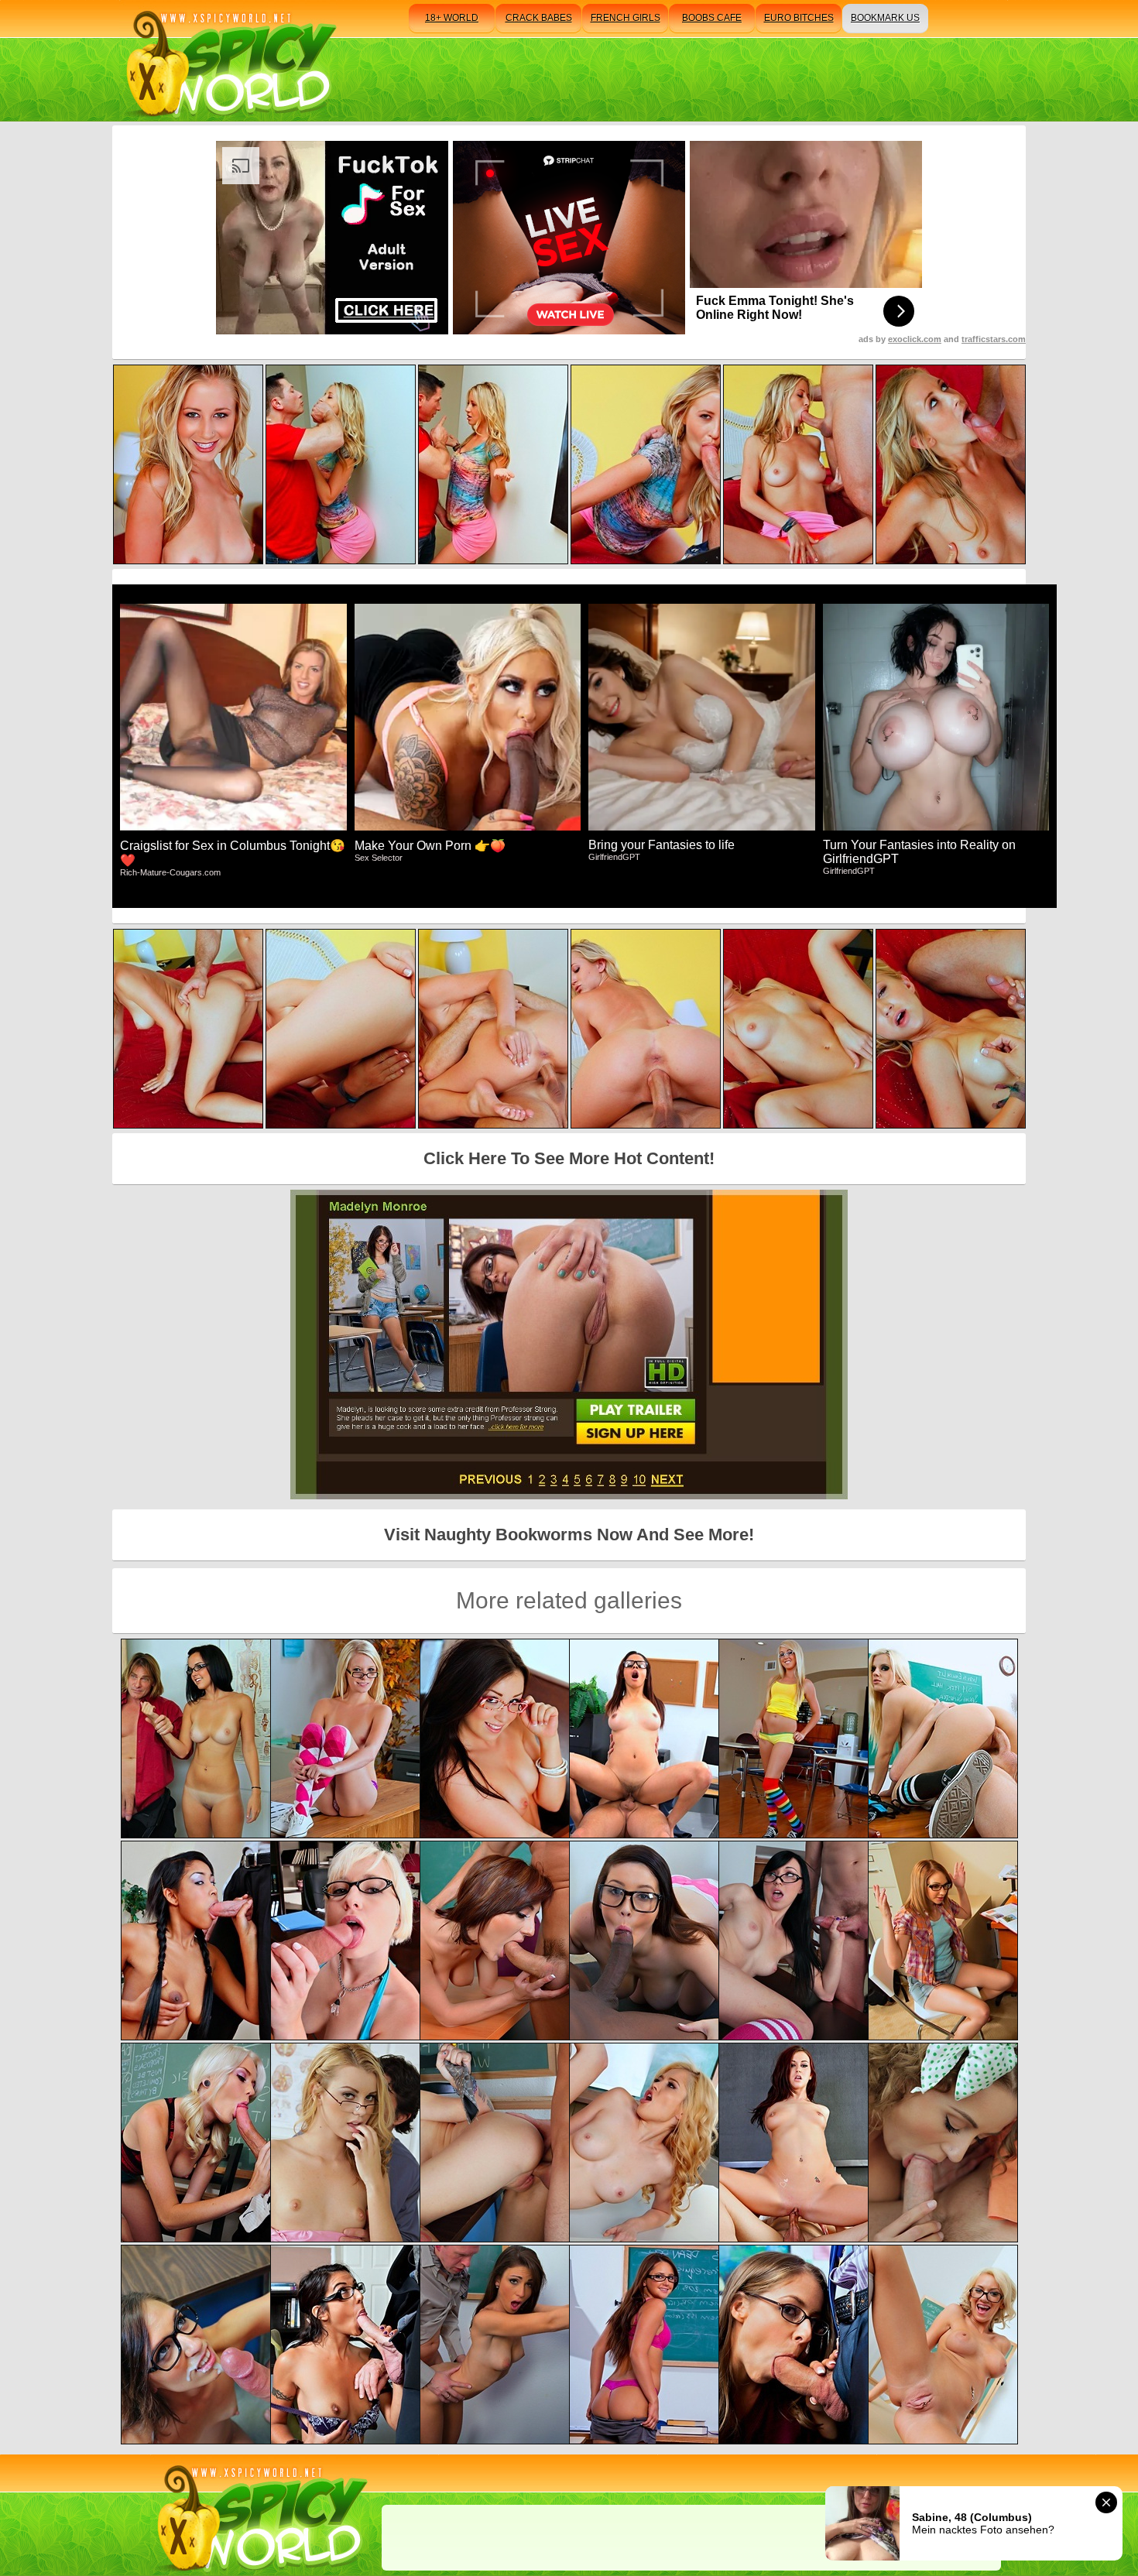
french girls (626, 18)
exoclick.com (915, 339)
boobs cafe (712, 18)
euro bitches (799, 18)
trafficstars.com (994, 339)
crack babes (539, 18)
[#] (260, 2515)
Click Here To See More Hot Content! (569, 1158)
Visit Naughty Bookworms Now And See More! (569, 1535)
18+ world (452, 18)
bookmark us (885, 18)
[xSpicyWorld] (229, 61)
